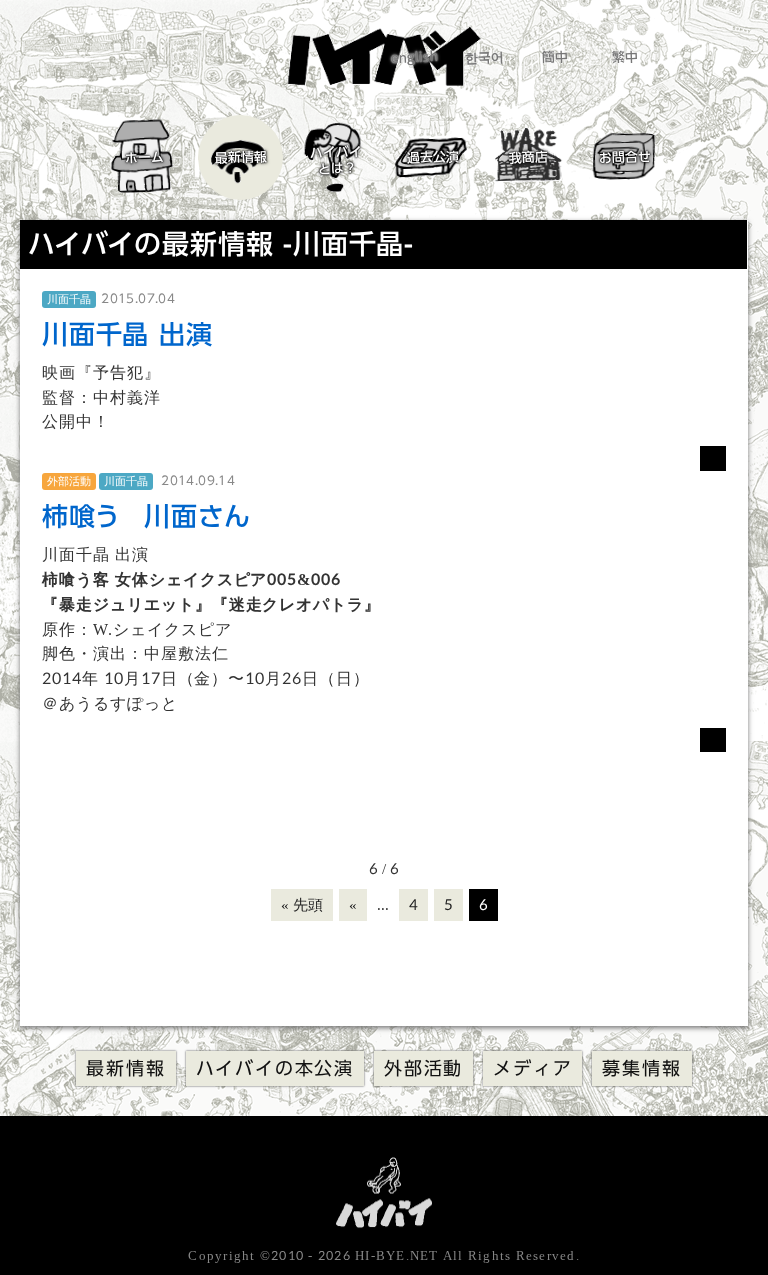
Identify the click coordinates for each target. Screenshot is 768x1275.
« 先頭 (302, 905)
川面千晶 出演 (127, 334)
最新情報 (240, 157)
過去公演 (432, 157)
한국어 (483, 57)
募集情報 (641, 1068)
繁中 (624, 57)
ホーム (143, 157)
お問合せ (624, 157)
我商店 (527, 157)
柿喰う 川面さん (146, 516)
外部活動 (423, 1068)
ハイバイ (336, 160)
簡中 (554, 57)
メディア (532, 1068)
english (413, 57)
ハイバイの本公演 (275, 1068)
